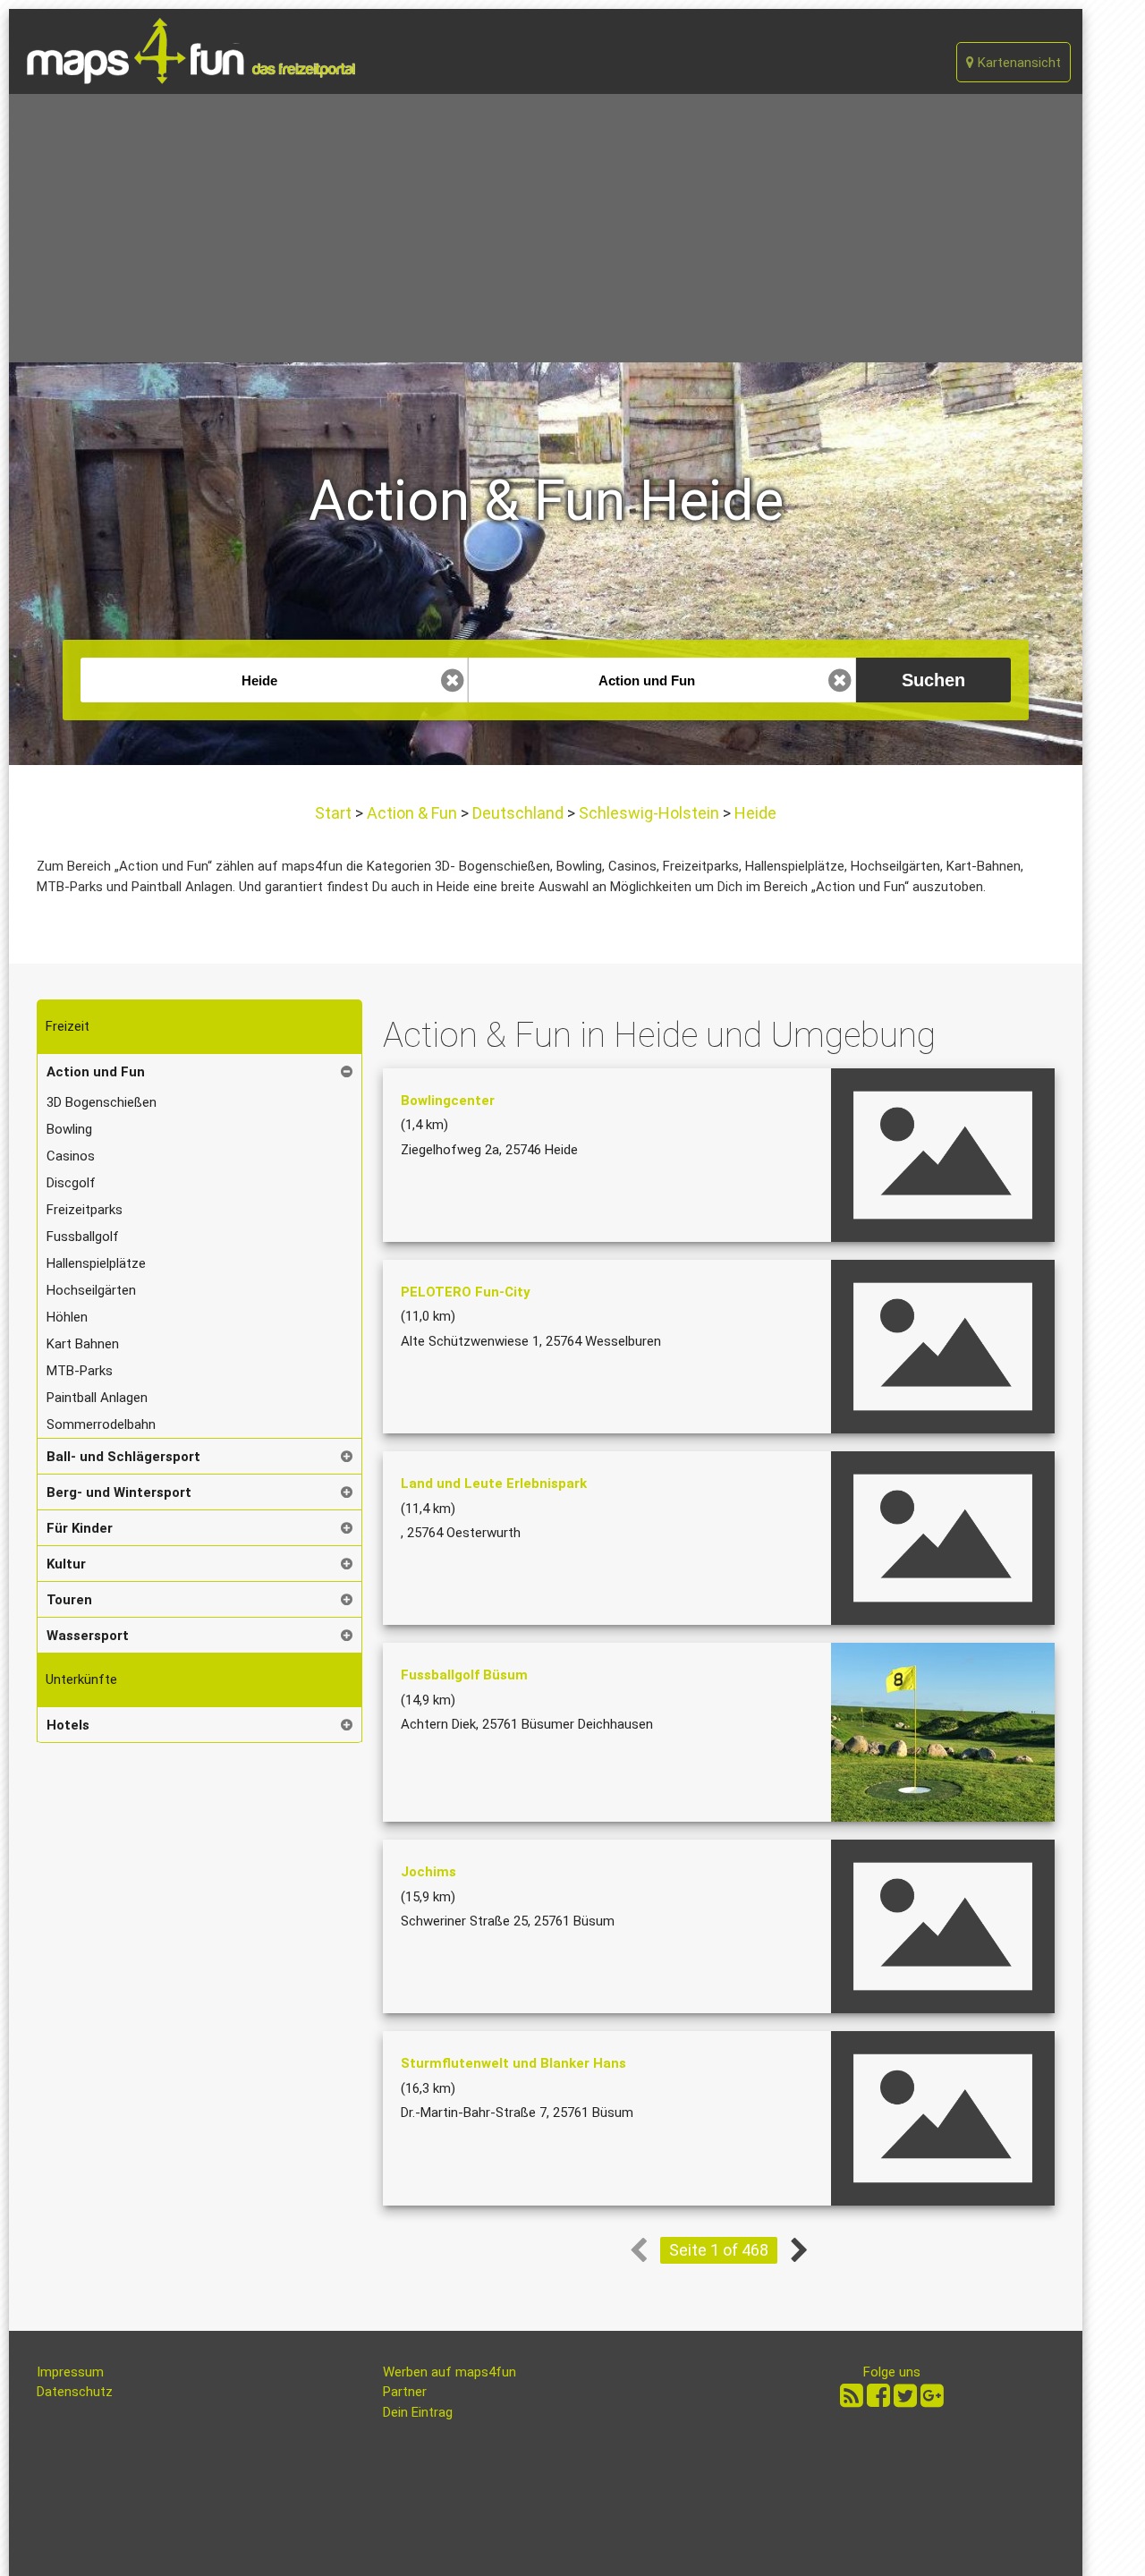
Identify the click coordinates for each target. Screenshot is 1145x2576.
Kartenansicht (1018, 63)
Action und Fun (96, 1072)
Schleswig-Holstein (649, 813)
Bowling (69, 1129)
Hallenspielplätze (96, 1263)
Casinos (71, 1156)
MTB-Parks (80, 1371)
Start (335, 813)
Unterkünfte (81, 1679)
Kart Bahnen (83, 1344)
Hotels (68, 1725)
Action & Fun (412, 813)
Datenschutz (75, 2392)
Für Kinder (80, 1528)
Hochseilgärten (91, 1290)
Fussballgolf (83, 1237)
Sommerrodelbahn (101, 1424)
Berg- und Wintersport (119, 1492)
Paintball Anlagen (97, 1398)
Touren (69, 1600)
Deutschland (518, 813)
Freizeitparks (85, 1210)
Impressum (70, 2372)
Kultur (66, 1564)
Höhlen (67, 1317)
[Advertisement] (546, 228)
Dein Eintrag (418, 2412)
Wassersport (88, 1636)
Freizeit (68, 1026)
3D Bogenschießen (102, 1102)
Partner (405, 2392)
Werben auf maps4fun (450, 2372)
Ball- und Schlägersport (123, 1457)
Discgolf (71, 1183)
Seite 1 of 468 (719, 2250)
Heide (754, 813)
